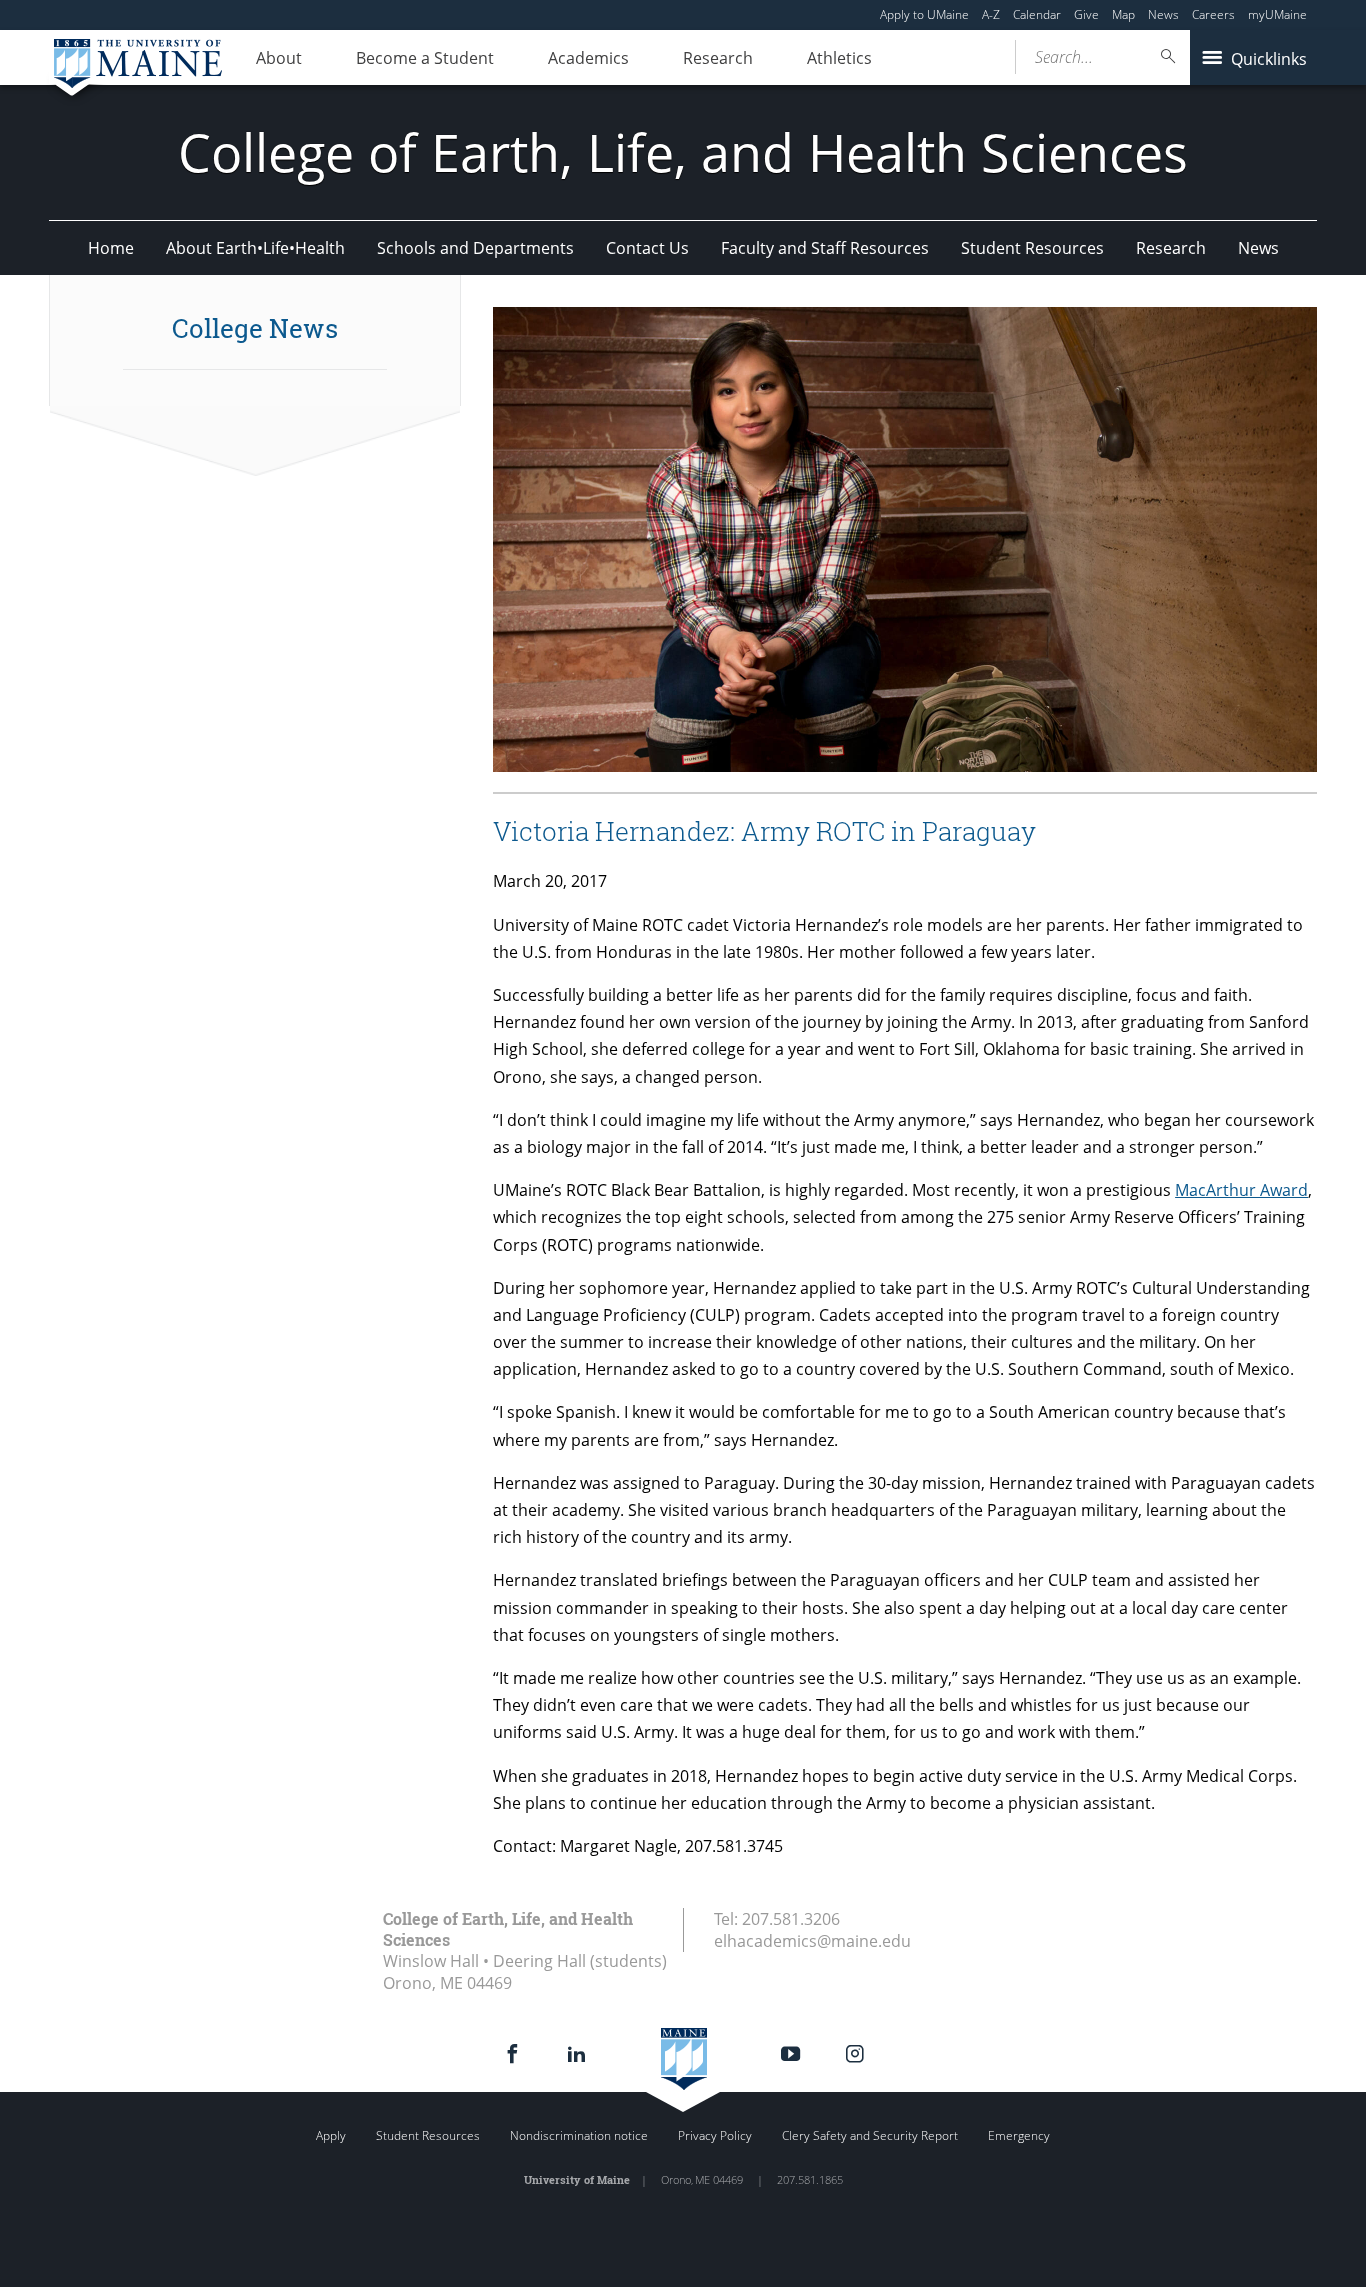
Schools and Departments (475, 248)
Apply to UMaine (924, 14)
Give (1086, 14)
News (1163, 14)
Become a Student (425, 58)
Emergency (1019, 2135)
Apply (331, 2135)
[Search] (1169, 56)
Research (718, 58)
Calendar (1037, 14)
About (279, 58)
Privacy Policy (715, 2135)
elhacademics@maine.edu (812, 1941)
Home (111, 248)
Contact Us (647, 248)
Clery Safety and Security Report (870, 2135)
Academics (588, 58)
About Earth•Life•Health (255, 248)
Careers (1213, 14)
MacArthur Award (1241, 1190)
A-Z (991, 14)
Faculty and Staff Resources (825, 248)
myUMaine (1277, 14)
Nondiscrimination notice (579, 2135)
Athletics (839, 58)
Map (1123, 14)
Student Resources (1032, 248)
